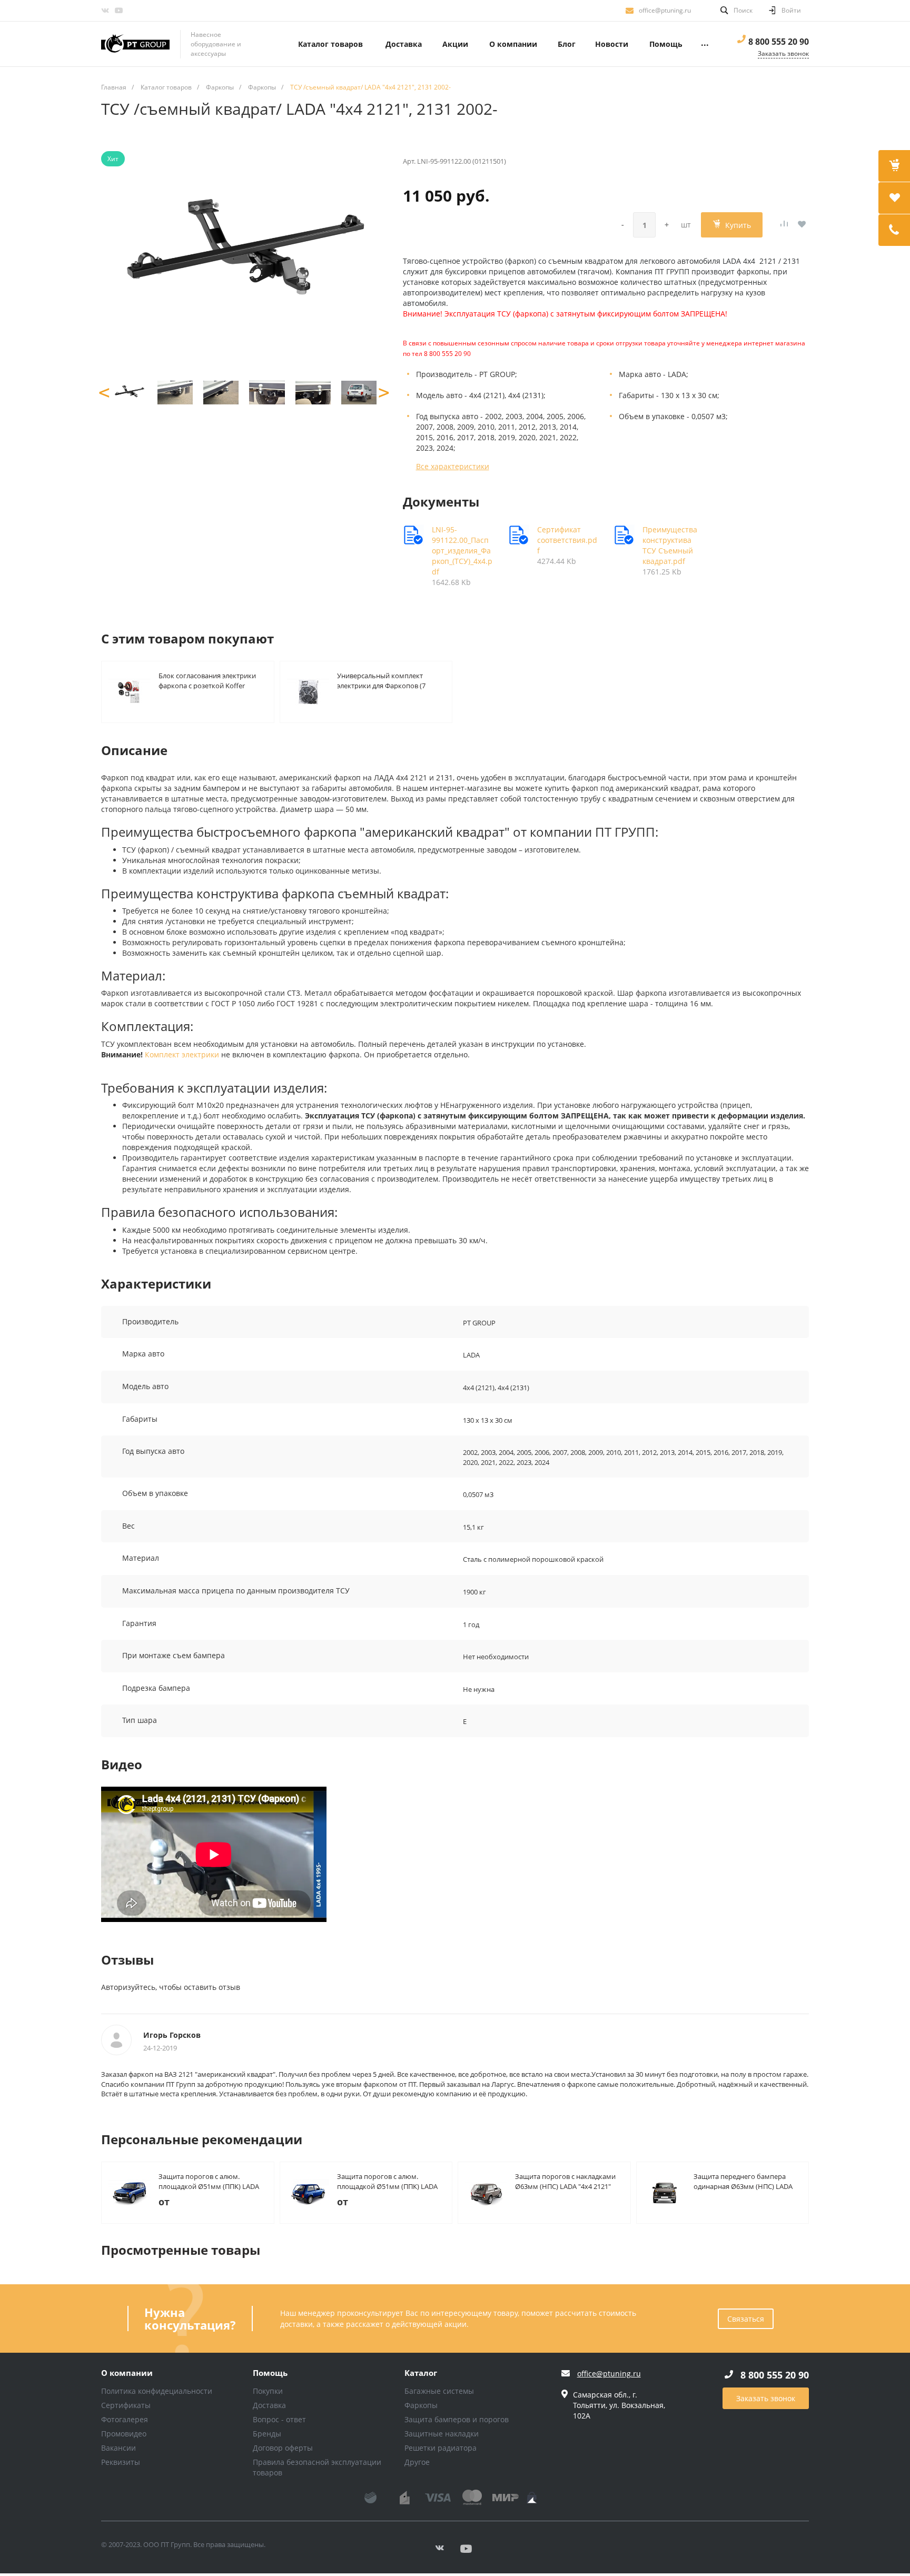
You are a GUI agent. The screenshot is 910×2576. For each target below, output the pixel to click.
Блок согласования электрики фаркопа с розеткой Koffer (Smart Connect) (207, 680)
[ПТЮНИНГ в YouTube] (118, 11)
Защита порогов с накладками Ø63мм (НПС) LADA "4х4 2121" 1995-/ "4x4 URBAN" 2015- (565, 2181)
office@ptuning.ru (665, 10)
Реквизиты (121, 2462)
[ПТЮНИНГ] (135, 44)
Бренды (267, 2434)
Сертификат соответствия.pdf (567, 540)
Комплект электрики (182, 1054)
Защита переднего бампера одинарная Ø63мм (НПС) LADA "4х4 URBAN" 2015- (743, 2181)
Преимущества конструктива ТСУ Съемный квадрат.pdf (670, 545)
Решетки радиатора (441, 2448)
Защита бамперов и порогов (457, 2419)
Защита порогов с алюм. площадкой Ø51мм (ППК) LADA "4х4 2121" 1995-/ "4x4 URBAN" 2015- (387, 2181)
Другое (417, 2462)
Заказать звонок (766, 2398)
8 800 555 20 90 (779, 42)
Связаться (746, 2319)
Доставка (269, 2405)
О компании (127, 2373)
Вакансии (118, 2448)
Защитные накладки (442, 2434)
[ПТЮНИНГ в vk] (105, 11)
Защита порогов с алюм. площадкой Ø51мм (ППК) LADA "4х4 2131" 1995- (209, 2181)
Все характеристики (453, 466)
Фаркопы (421, 2405)
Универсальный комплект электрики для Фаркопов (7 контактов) (381, 680)
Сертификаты (126, 2405)
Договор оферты (283, 2448)
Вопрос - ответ (279, 2419)
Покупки (268, 2391)
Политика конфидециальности (157, 2391)
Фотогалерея (125, 2419)
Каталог (421, 2373)
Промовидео (124, 2434)
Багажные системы (439, 2391)
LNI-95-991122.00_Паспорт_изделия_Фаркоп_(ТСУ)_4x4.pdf (462, 551)
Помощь (270, 2373)
